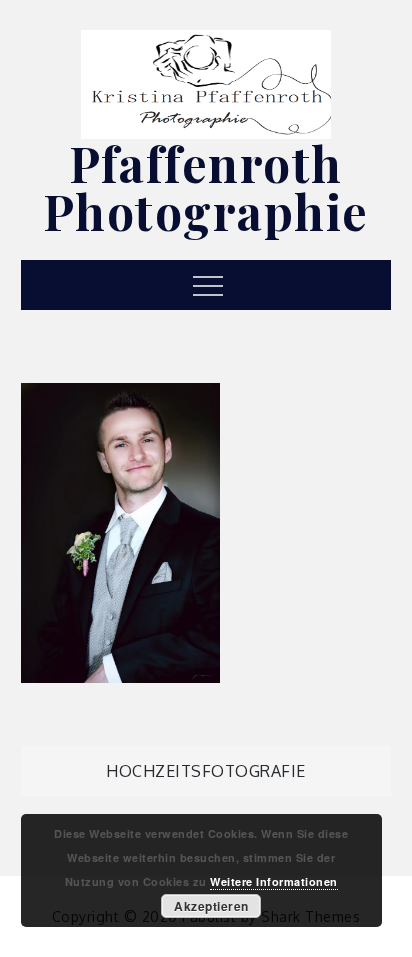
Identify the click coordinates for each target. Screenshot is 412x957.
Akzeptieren (211, 906)
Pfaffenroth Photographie (206, 187)
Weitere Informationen (274, 881)
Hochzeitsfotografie (206, 771)
